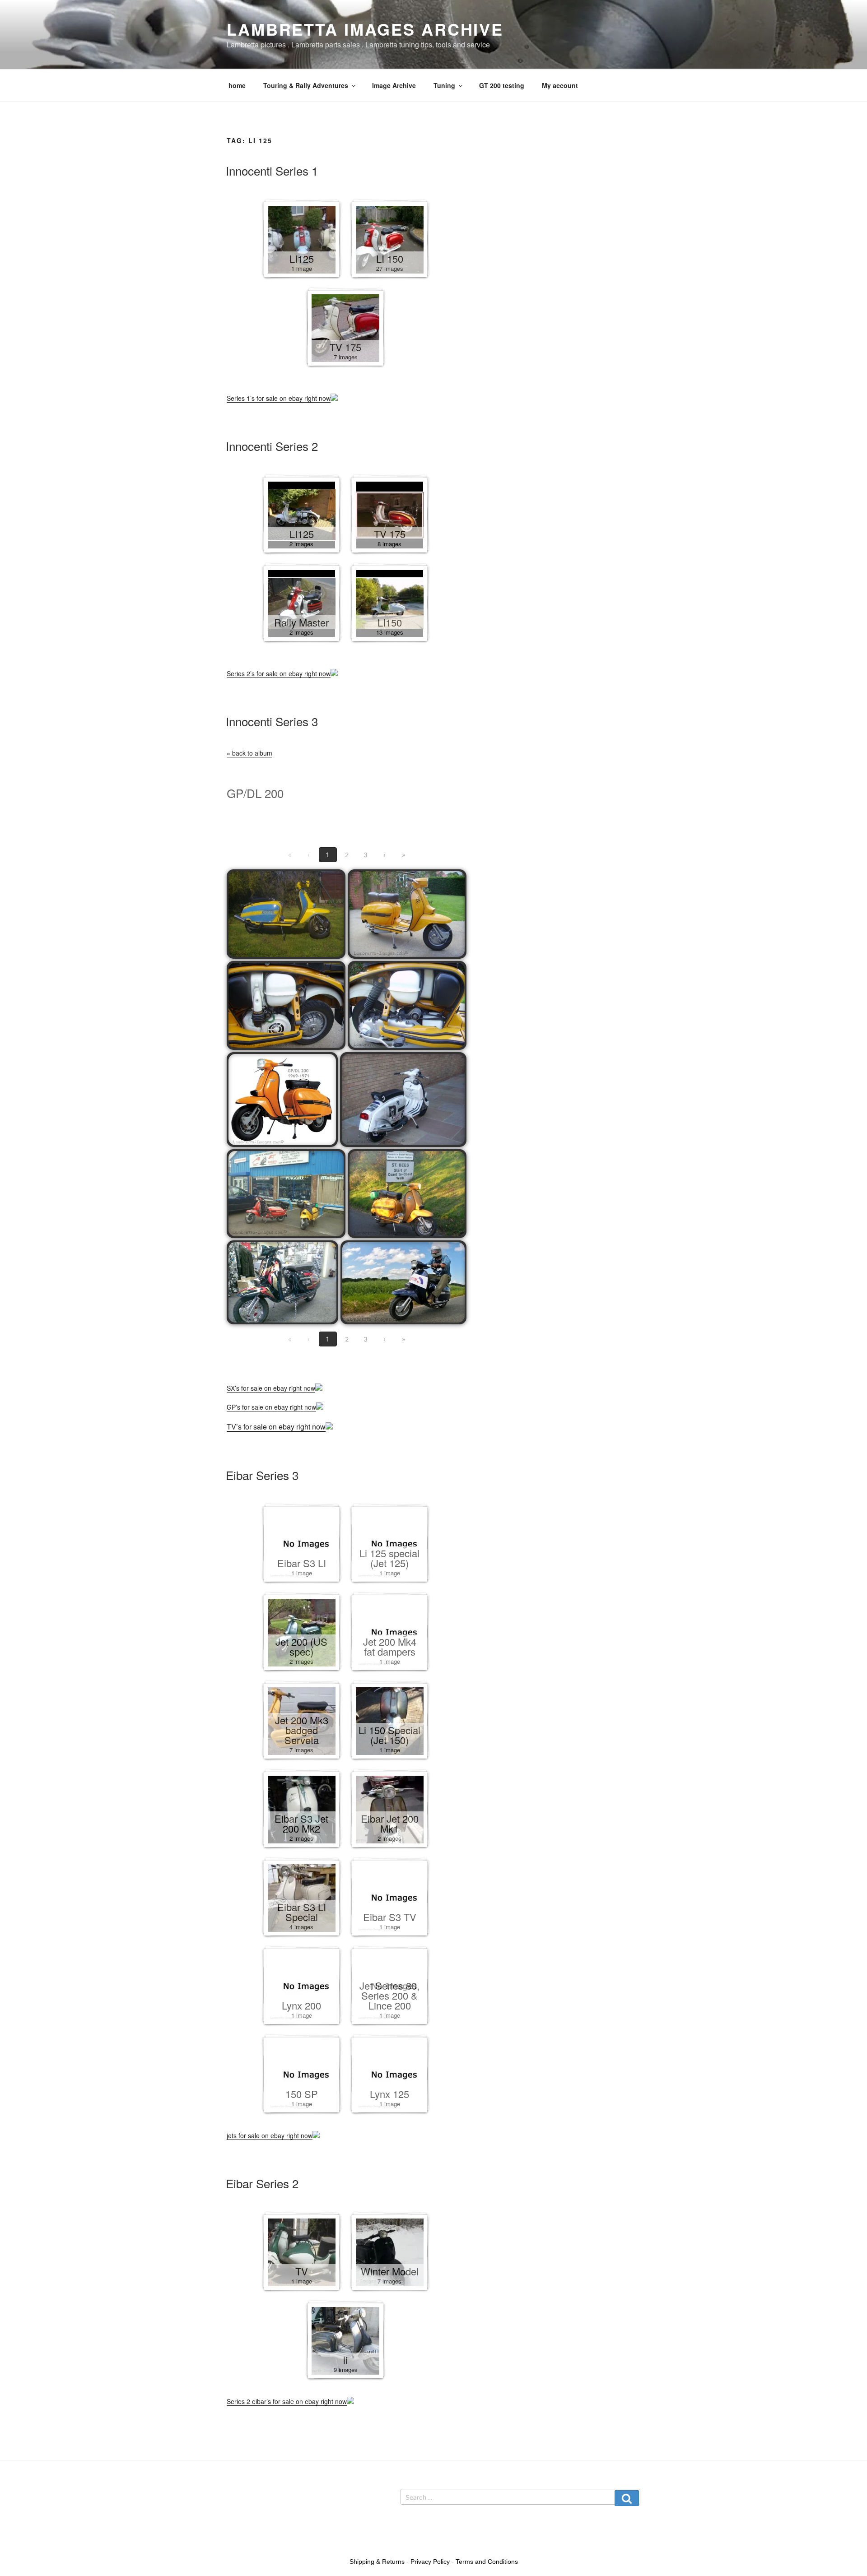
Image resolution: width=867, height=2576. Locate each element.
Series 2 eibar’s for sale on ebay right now (287, 2401)
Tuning (444, 85)
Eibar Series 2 (262, 2183)
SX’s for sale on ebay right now (271, 1388)
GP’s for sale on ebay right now (271, 1407)
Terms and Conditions (487, 2562)
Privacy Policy (430, 2562)
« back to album (249, 753)
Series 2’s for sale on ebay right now (279, 673)
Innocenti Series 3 (272, 721)
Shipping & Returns (377, 2562)
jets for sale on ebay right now (270, 2135)
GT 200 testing (502, 85)
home (237, 85)
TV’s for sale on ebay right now (276, 1427)
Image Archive (394, 85)
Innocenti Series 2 (272, 446)
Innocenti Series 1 (272, 170)
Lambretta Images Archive (365, 29)
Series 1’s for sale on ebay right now (279, 398)
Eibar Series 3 (262, 1475)
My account (560, 85)
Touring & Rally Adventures (306, 85)
